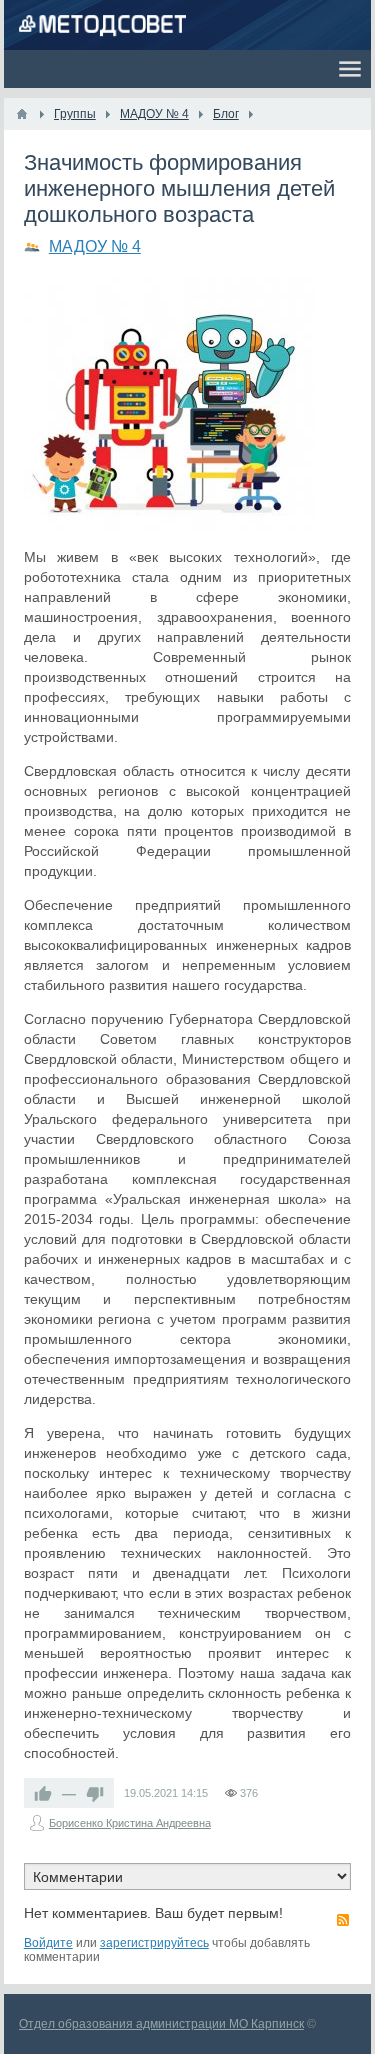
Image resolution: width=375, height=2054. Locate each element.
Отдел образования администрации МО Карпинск (161, 2024)
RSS (343, 1920)
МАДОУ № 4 (95, 246)
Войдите (48, 1943)
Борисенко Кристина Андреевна (130, 1823)
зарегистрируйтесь (154, 1943)
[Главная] (22, 114)
